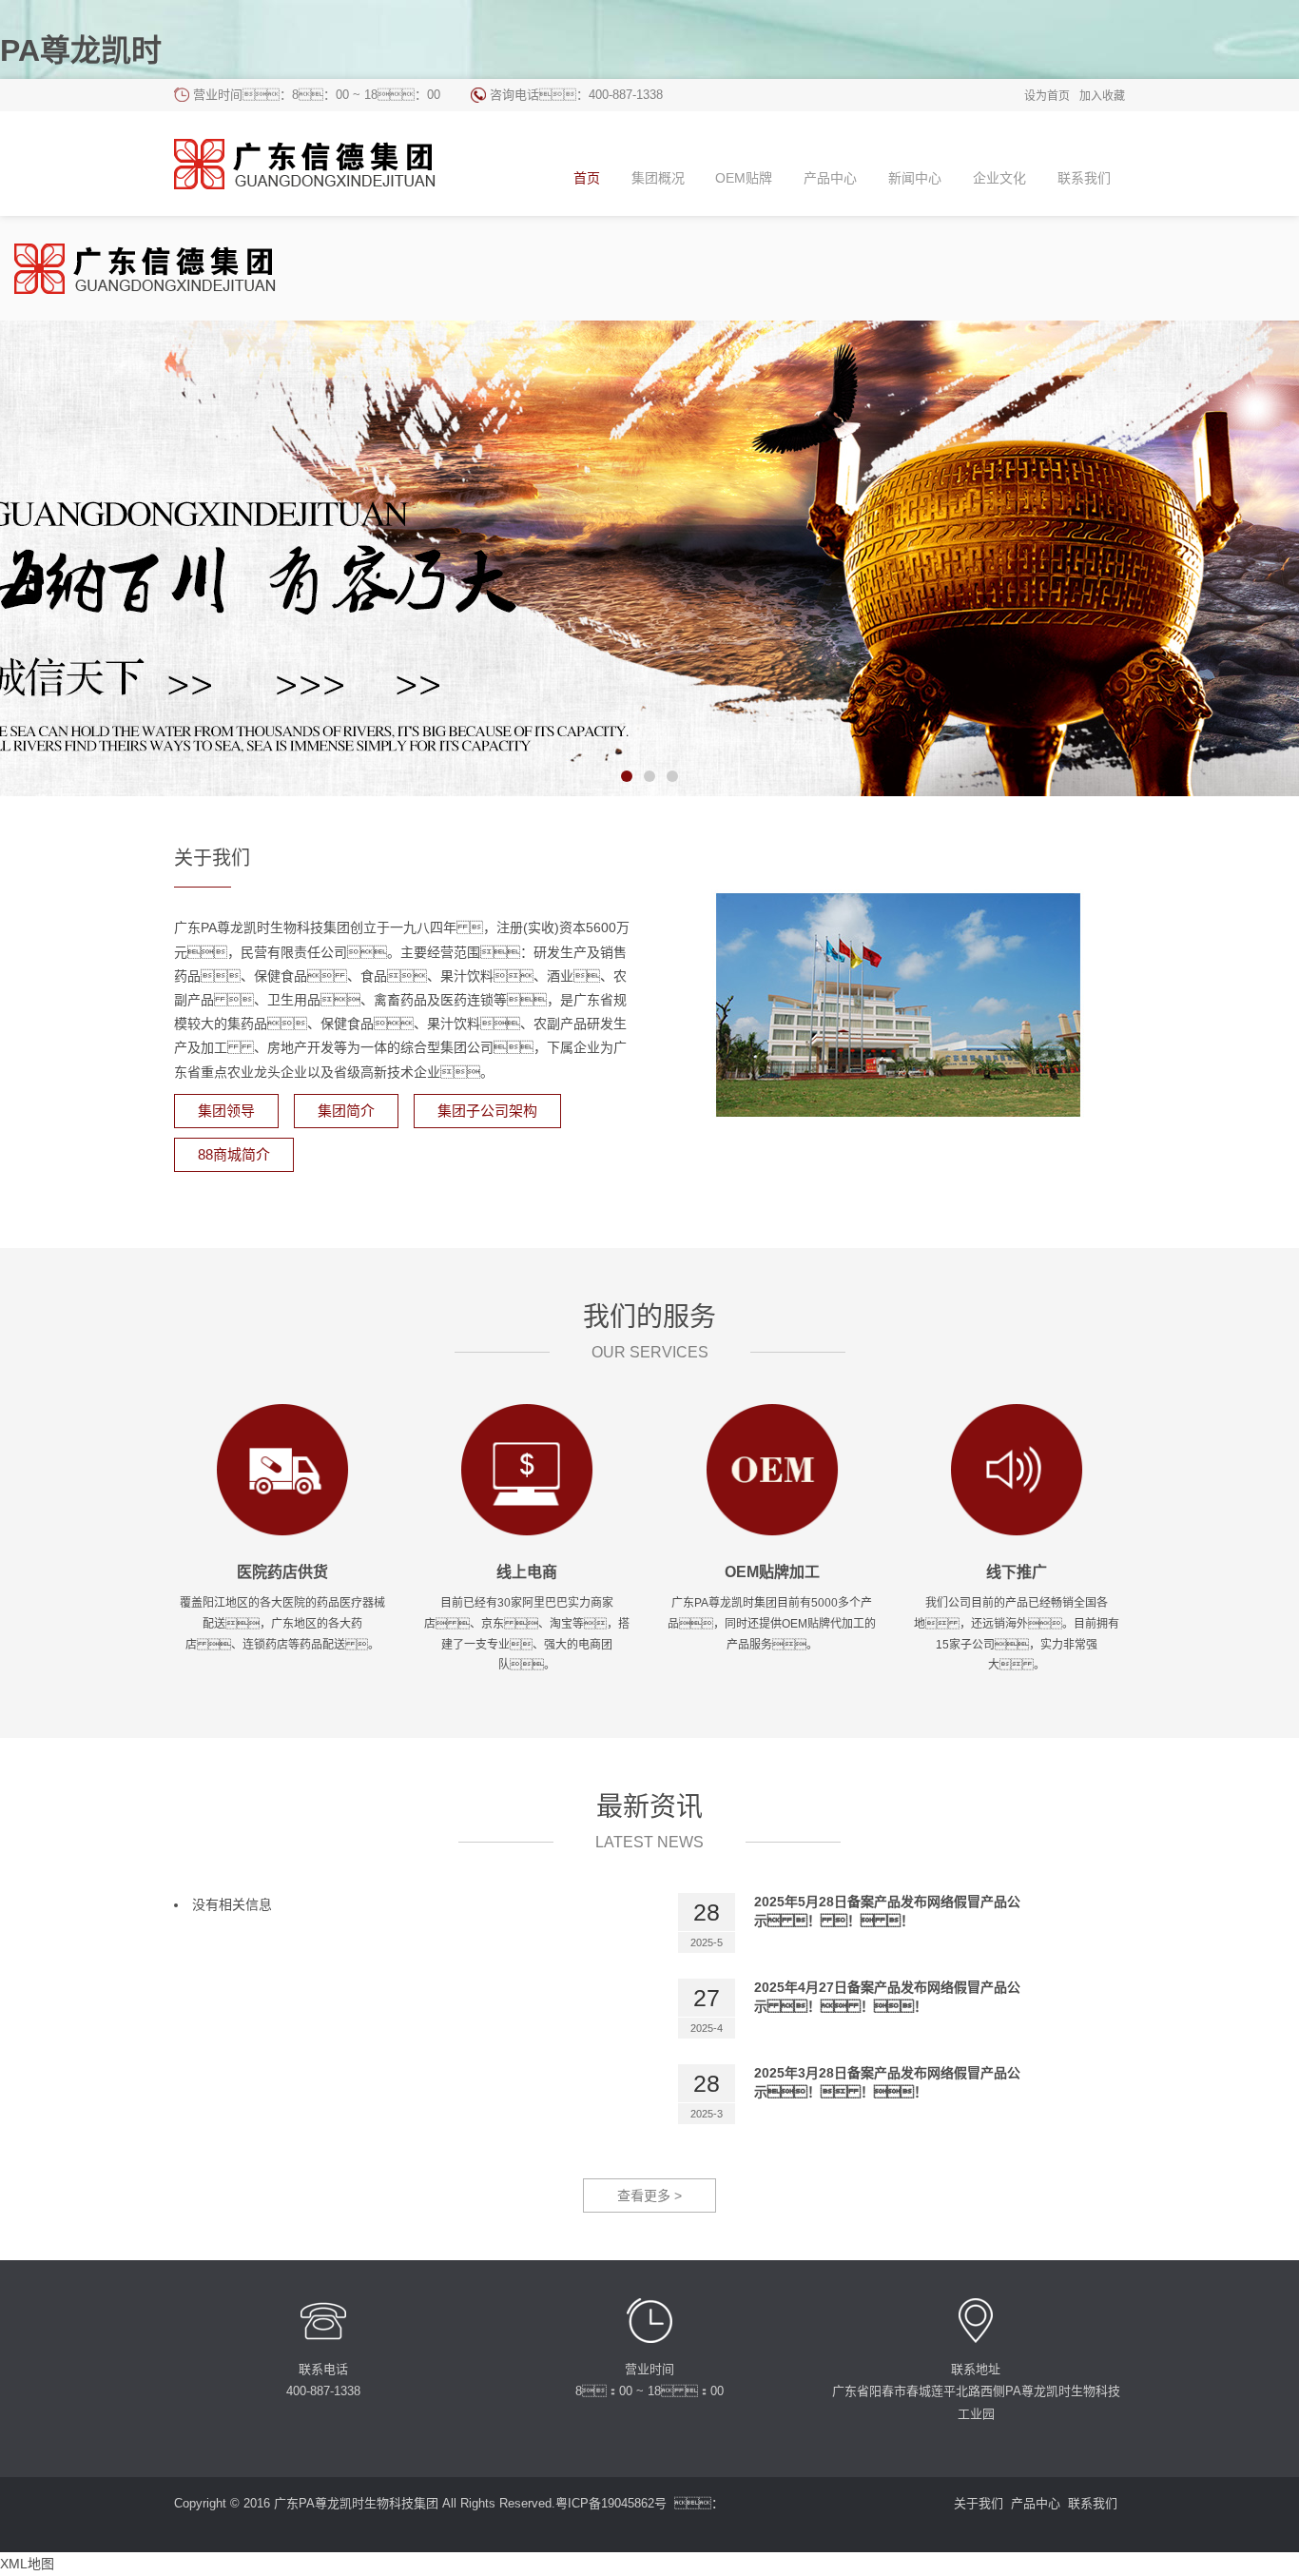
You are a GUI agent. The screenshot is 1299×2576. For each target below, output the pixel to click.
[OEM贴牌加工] (772, 1469)
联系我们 (1093, 2503)
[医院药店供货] (282, 1469)
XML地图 (27, 2564)
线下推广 (1017, 1572)
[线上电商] (527, 1469)
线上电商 (527, 1572)
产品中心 (1036, 2503)
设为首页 (1047, 96)
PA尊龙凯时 (81, 50)
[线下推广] (1017, 1469)
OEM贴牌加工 (772, 1572)
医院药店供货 (282, 1572)
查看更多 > (649, 2195)
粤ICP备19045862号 (611, 2503)
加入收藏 (1102, 96)
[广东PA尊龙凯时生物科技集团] (320, 164)
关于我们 (979, 2503)
